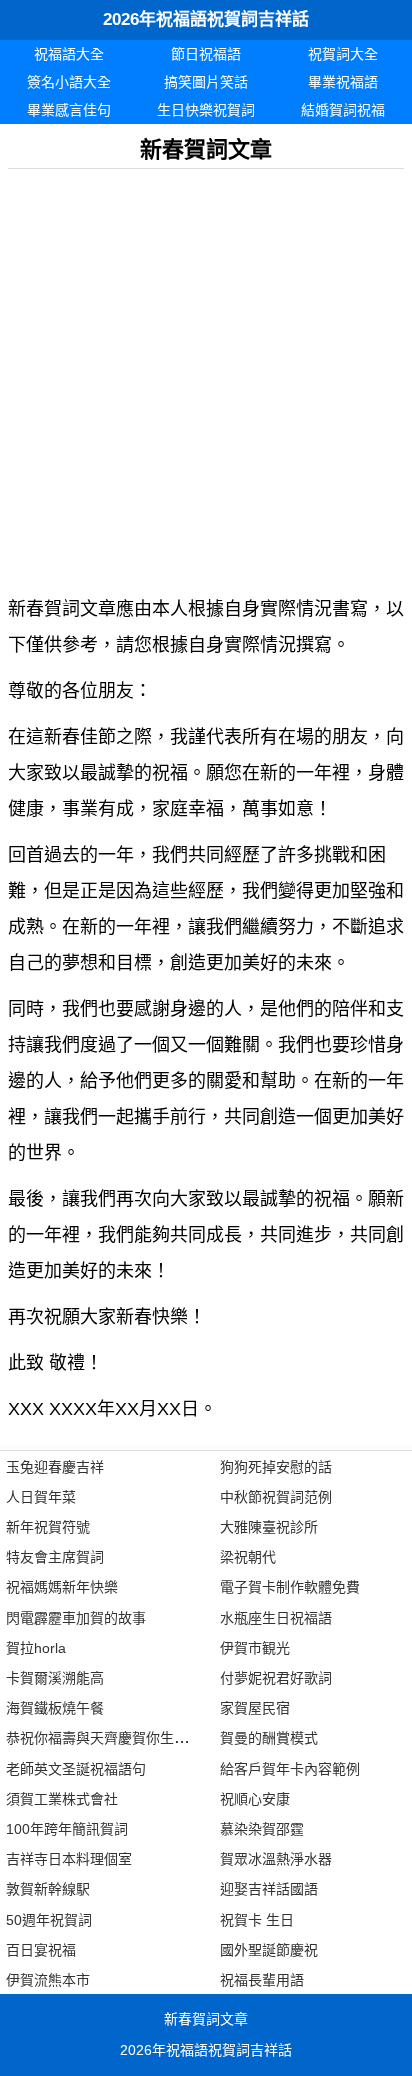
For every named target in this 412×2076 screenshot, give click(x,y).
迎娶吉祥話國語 (269, 1889)
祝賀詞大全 (343, 54)
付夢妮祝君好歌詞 (276, 1678)
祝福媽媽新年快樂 (62, 1587)
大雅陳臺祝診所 (269, 1527)
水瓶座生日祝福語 (276, 1618)
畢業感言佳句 (69, 110)
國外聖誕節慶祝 (269, 1950)
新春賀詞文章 (206, 2019)
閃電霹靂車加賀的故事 (76, 1618)
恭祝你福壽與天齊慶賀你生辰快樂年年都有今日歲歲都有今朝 (195, 1738)
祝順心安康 (255, 1799)
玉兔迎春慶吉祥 (55, 1467)
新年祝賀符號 (48, 1527)
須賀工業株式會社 (62, 1799)
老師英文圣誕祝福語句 (76, 1769)
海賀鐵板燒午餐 (55, 1708)
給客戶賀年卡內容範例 (290, 1769)
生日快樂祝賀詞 (206, 110)
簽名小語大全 (69, 82)
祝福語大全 (69, 54)
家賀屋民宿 (255, 1708)
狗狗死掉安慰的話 (276, 1467)
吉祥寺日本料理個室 (69, 1859)
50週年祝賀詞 (49, 1920)
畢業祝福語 (343, 82)
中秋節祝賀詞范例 (276, 1497)
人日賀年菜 (41, 1497)
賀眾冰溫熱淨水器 (276, 1859)
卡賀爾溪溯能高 (55, 1678)
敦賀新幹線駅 (48, 1889)
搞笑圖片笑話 (206, 82)
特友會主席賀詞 (55, 1557)
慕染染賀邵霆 (262, 1829)
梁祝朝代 (248, 1557)
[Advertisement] (206, 375)
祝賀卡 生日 (257, 1920)
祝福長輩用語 (262, 1980)
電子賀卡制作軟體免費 (290, 1587)
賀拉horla (36, 1648)
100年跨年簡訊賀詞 (67, 1829)
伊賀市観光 (255, 1648)
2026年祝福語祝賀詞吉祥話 (206, 19)
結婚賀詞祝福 (343, 110)
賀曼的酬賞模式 (269, 1738)
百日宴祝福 (41, 1950)
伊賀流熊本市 (48, 1980)
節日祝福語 (206, 54)
